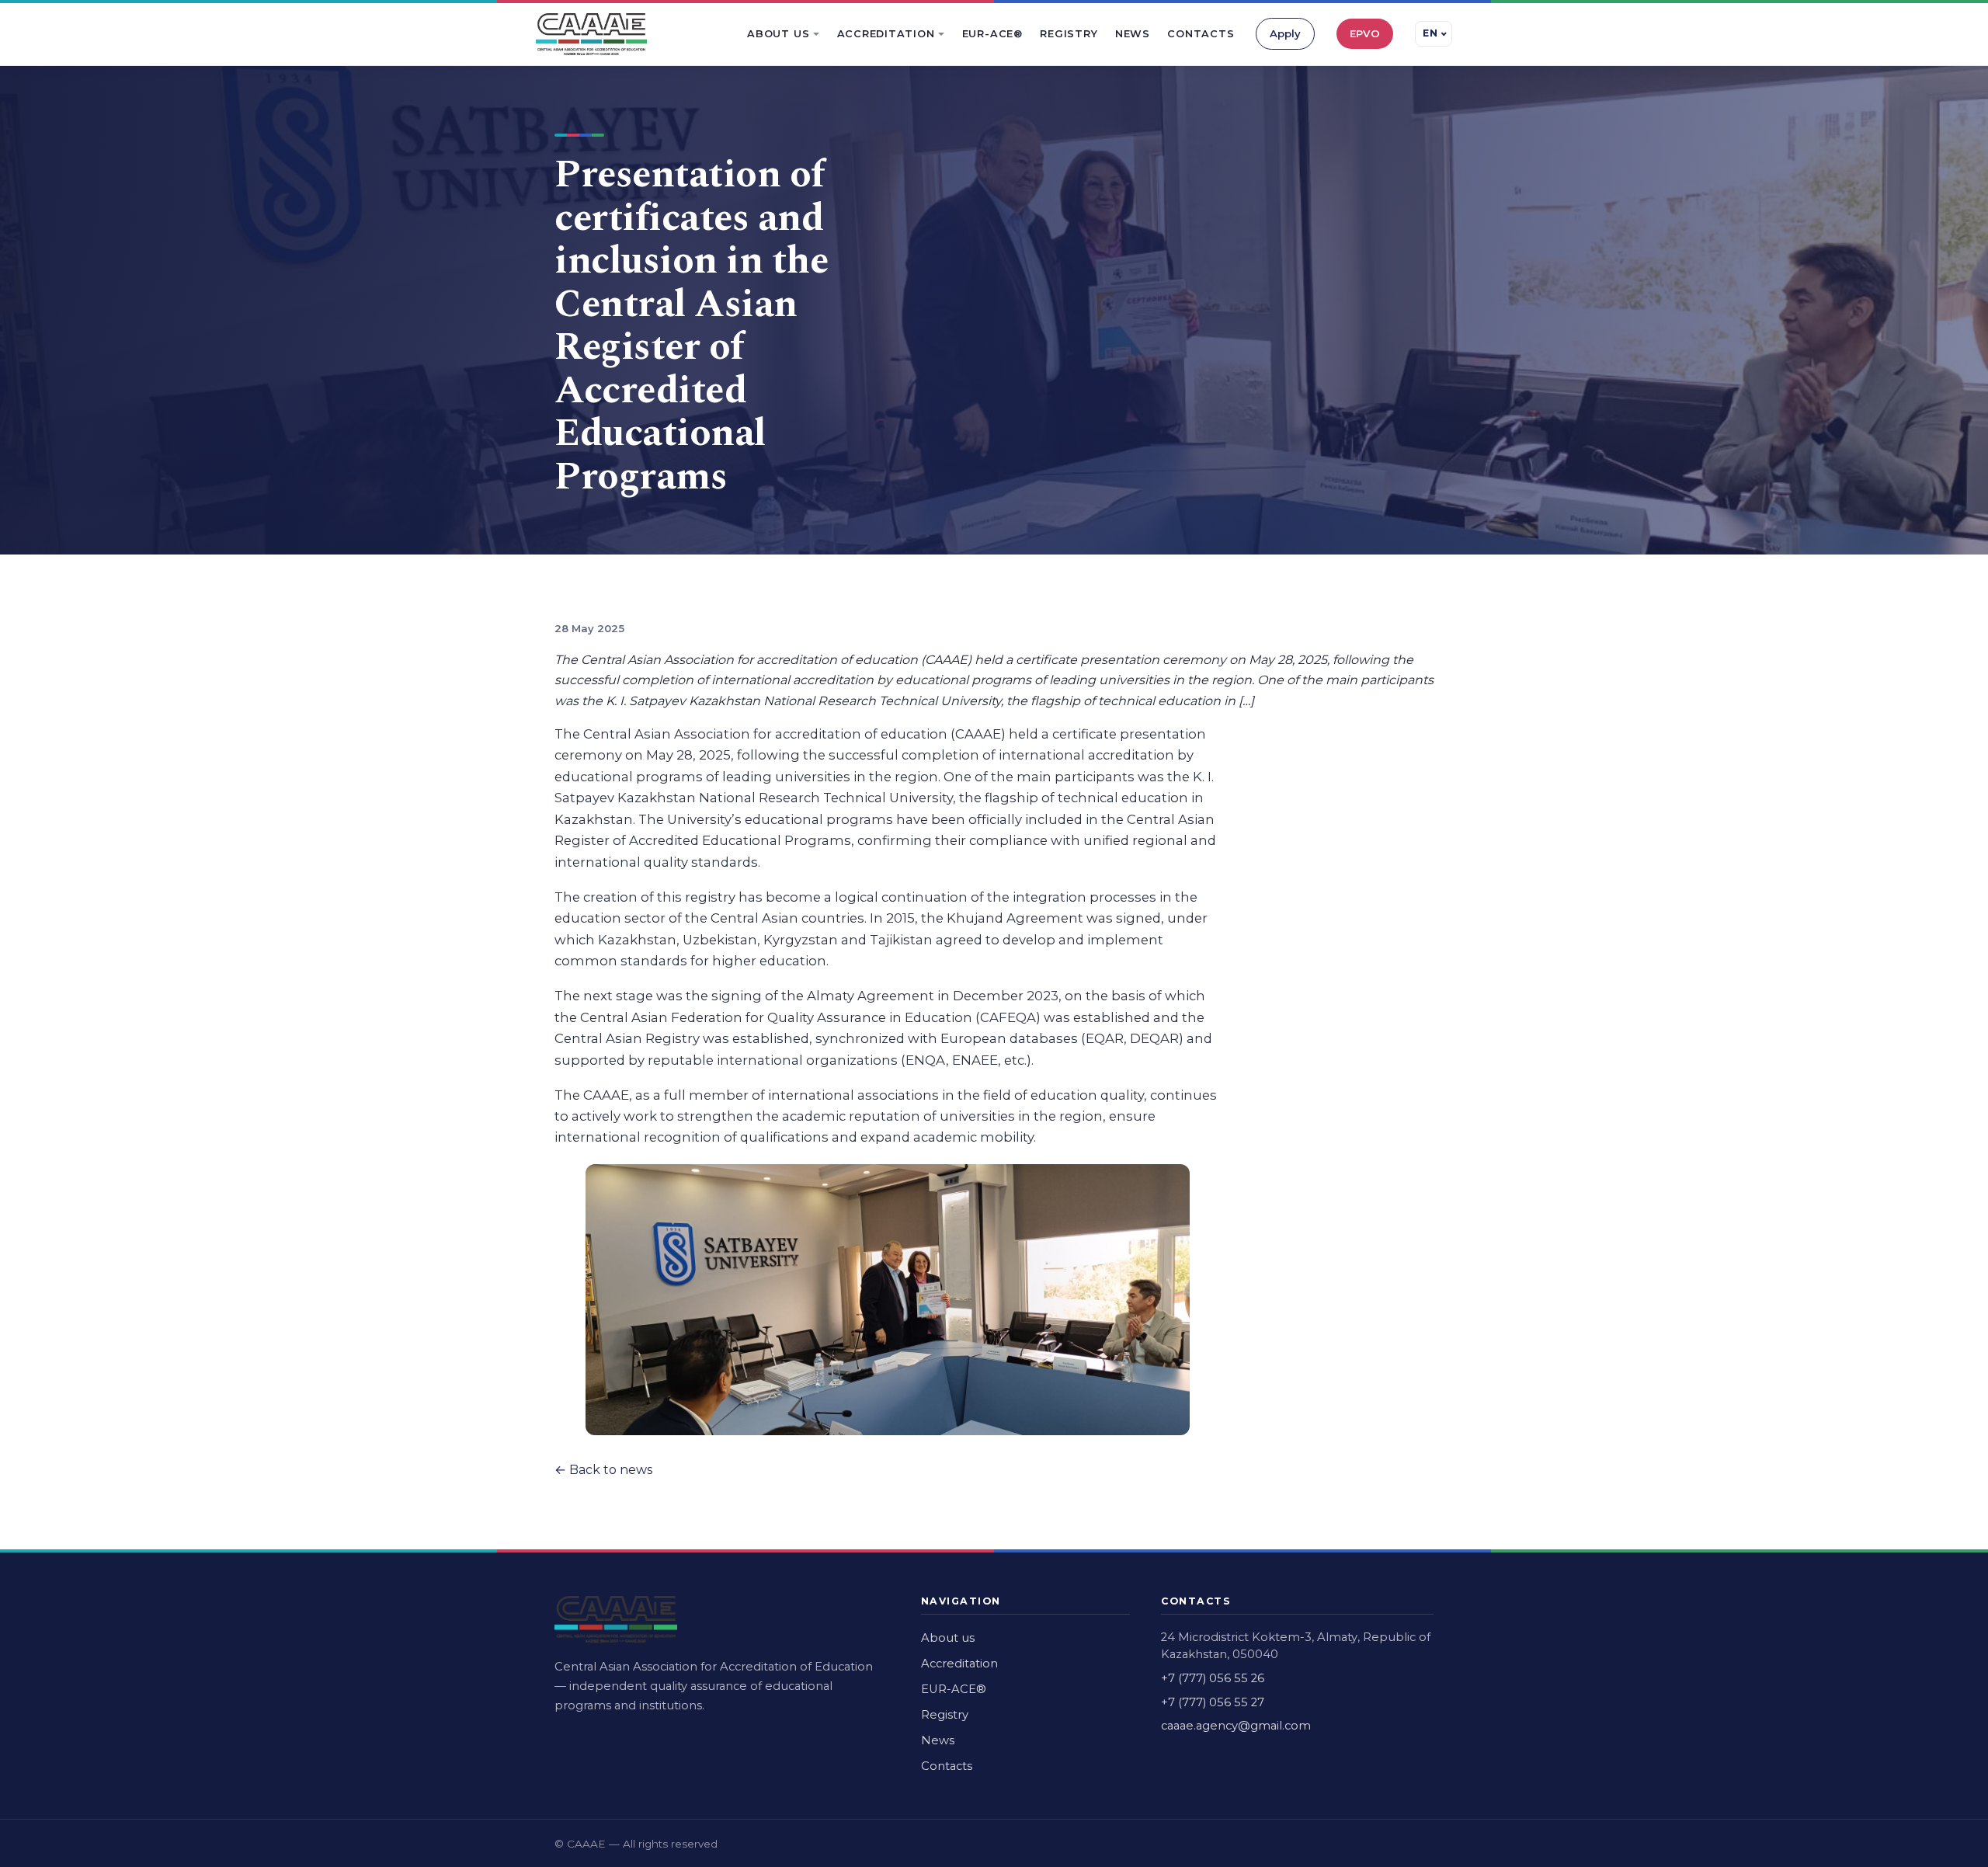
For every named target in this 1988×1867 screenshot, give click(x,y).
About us (778, 34)
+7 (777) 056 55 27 (1213, 1702)
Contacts (1201, 34)
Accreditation (886, 34)
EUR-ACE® (992, 34)
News (1133, 34)
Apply (1285, 33)
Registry (1069, 34)
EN (1430, 33)
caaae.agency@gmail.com (1236, 1726)
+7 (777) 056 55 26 (1213, 1678)
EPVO (1365, 33)
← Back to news (603, 1470)
